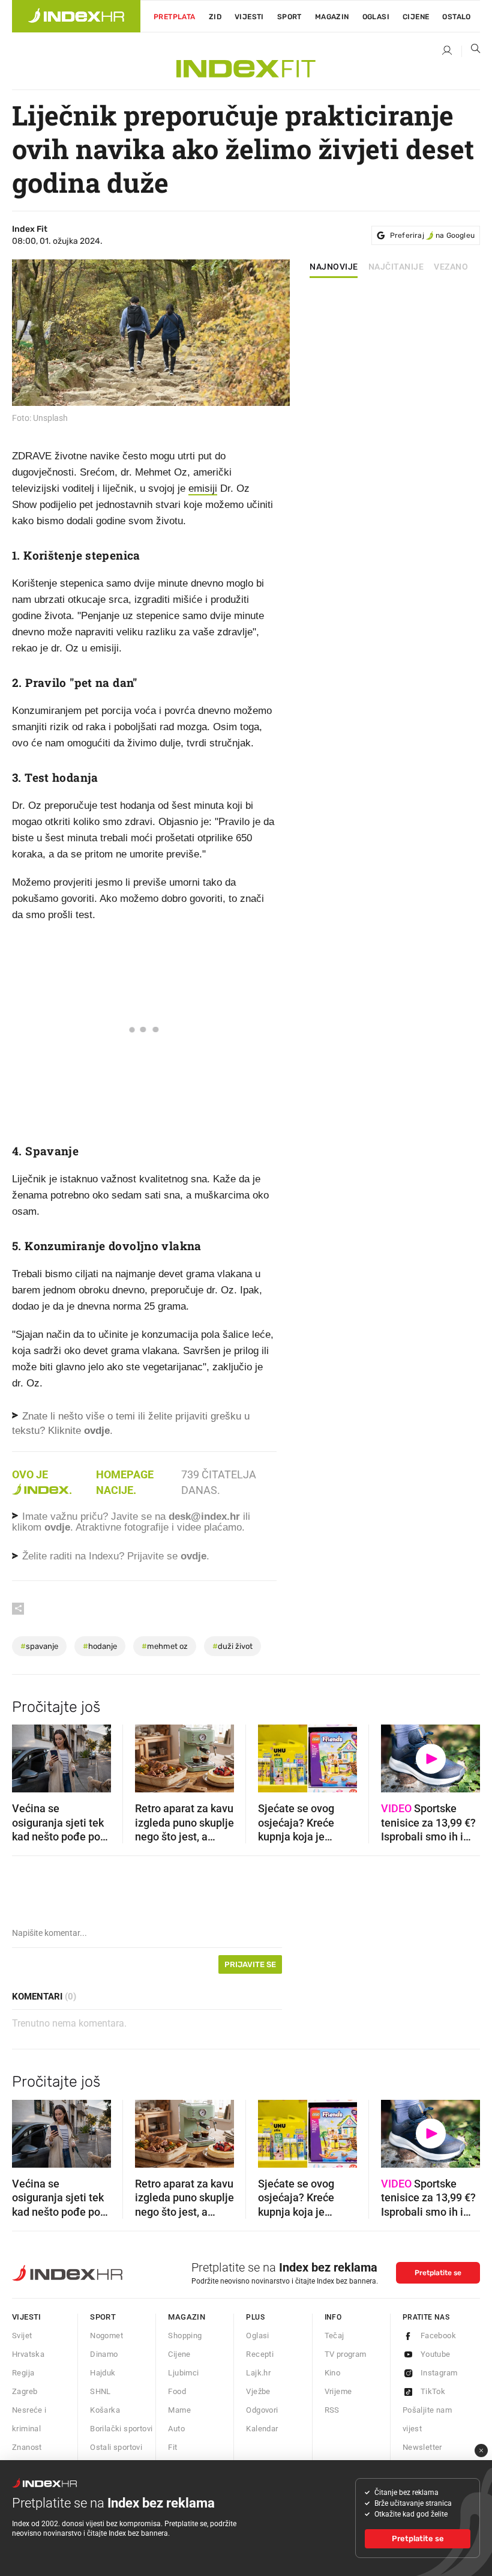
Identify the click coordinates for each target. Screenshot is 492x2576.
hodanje (100, 1646)
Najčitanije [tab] (396, 267)
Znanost (27, 2447)
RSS (332, 2410)
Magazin (187, 2317)
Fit (172, 2447)
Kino (333, 2373)
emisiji (203, 488)
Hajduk (103, 2373)
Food (177, 2391)
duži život (232, 1646)
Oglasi (376, 17)
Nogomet (106, 2336)
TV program (346, 2354)
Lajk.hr (258, 2373)
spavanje (39, 1646)
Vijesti (249, 17)
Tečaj (334, 2336)
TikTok (433, 2391)
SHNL (100, 2391)
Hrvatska (28, 2354)
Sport (289, 17)
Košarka (105, 2410)
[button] (27, 1755)
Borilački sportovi (121, 2429)
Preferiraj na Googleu (432, 235)
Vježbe (258, 2391)
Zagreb (25, 2391)
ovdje (57, 1527)
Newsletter (422, 2447)
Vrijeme (338, 2391)
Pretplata (175, 17)
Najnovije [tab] (334, 267)
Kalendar (262, 2429)
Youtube (436, 2354)
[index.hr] (76, 16)
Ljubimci (183, 2373)
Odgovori (262, 2410)
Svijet (22, 2336)
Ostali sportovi (116, 2447)
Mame (179, 2410)
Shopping (185, 2336)
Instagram (439, 2373)
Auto (176, 2429)
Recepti (260, 2354)
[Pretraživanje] (471, 51)
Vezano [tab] (451, 267)
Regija (23, 2373)
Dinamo (104, 2354)
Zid (215, 17)
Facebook (438, 2336)
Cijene (416, 17)
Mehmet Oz (165, 1646)
